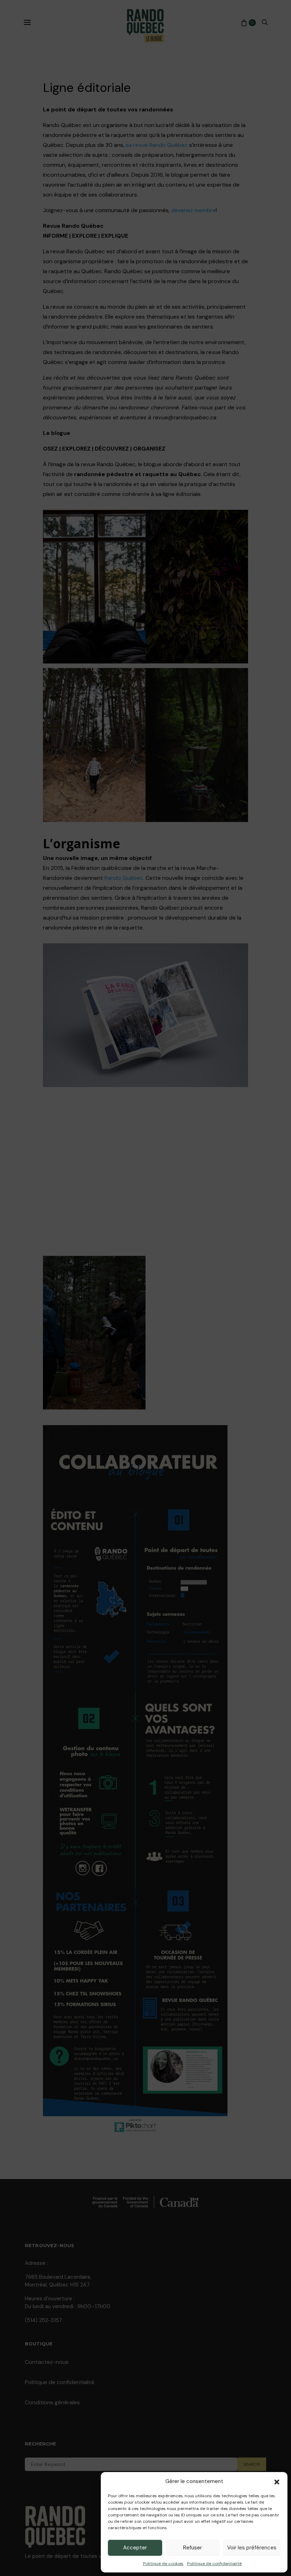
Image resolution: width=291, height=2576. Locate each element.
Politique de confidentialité (214, 2564)
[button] (277, 2481)
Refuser (193, 2548)
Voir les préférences (252, 2548)
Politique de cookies (163, 2564)
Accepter (135, 2548)
